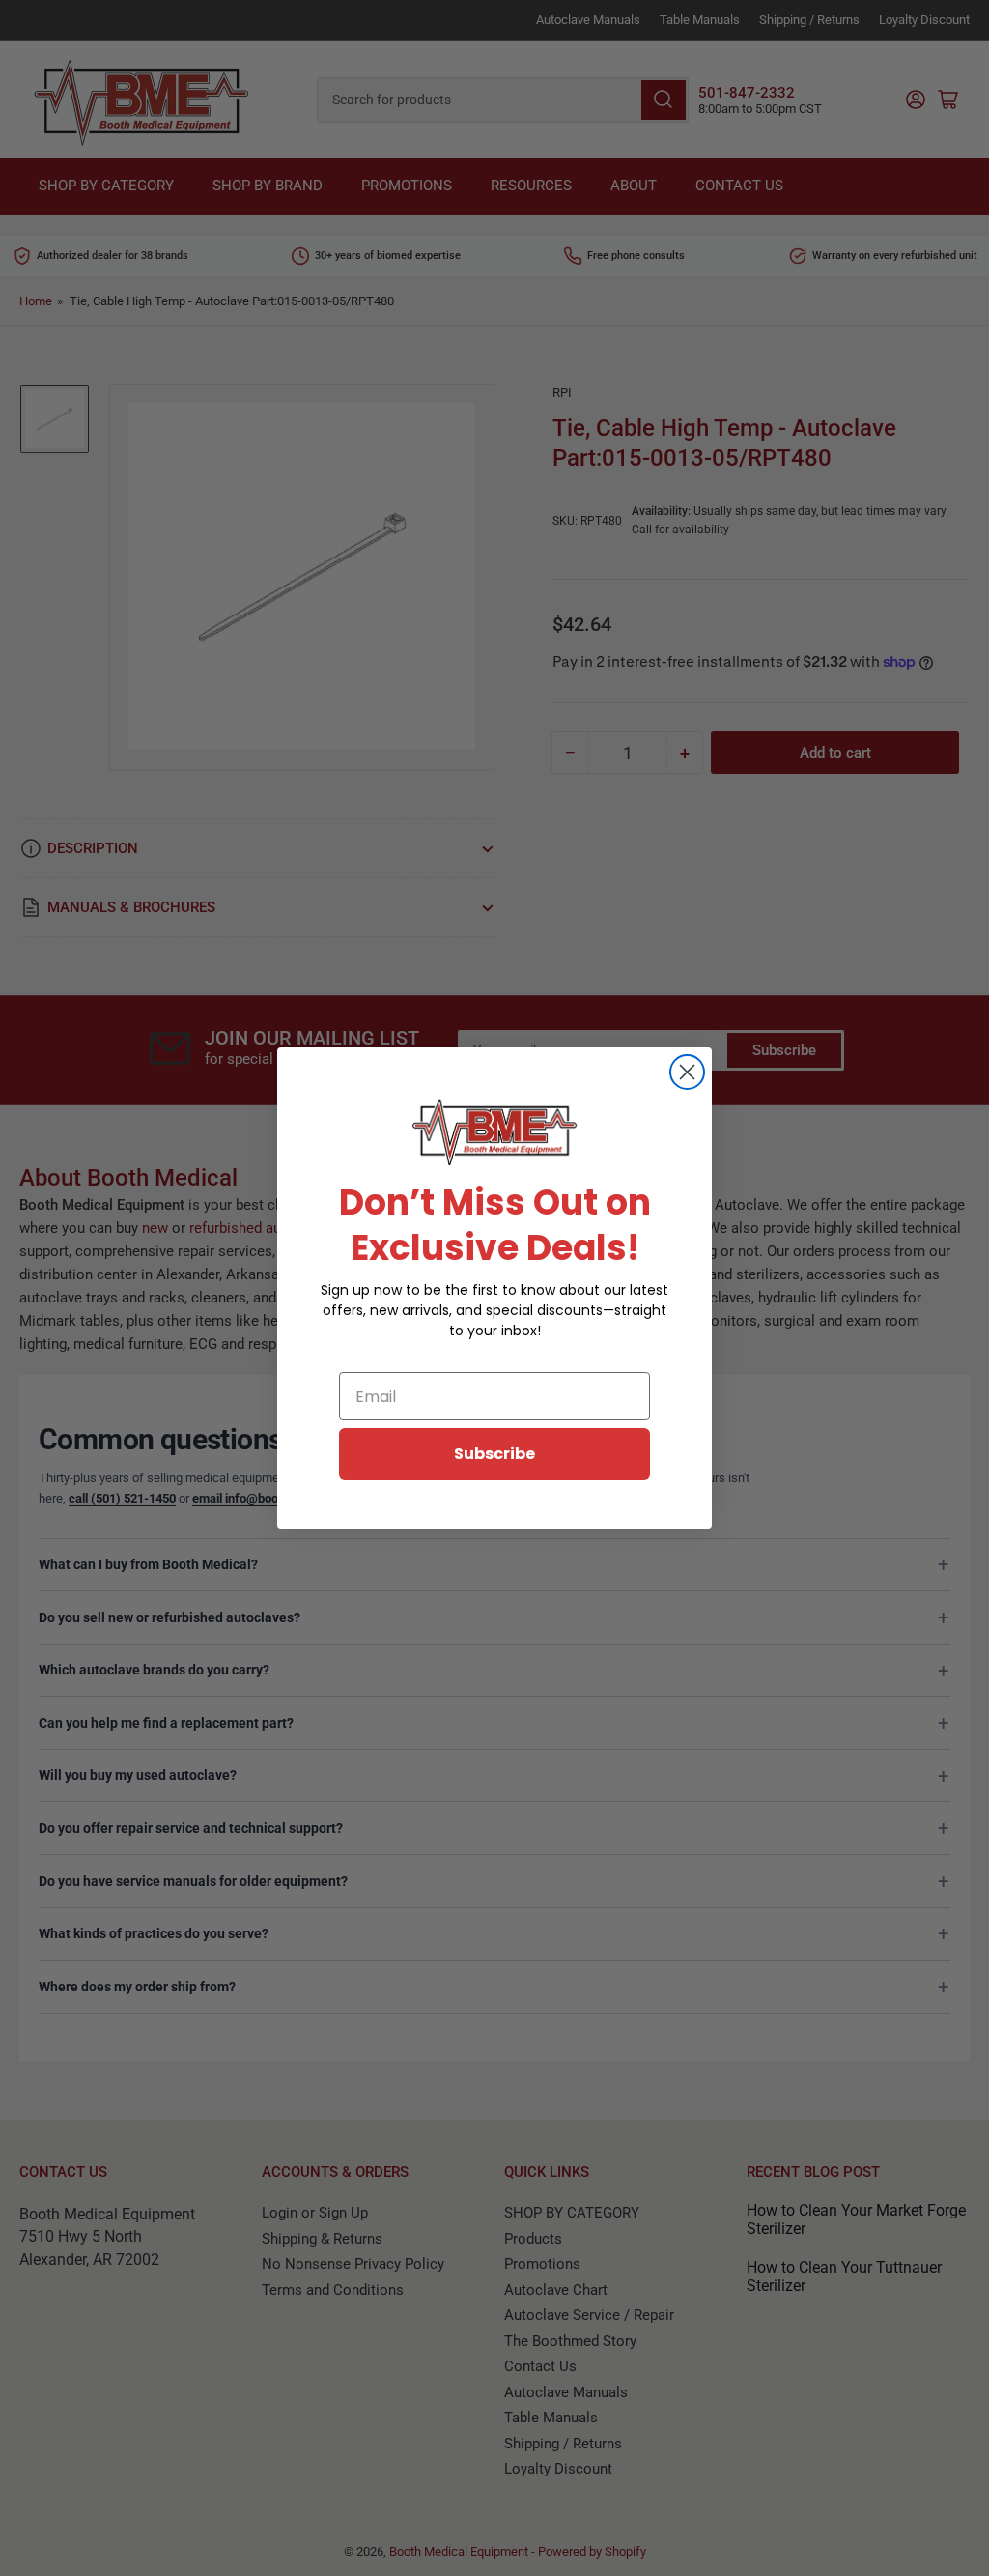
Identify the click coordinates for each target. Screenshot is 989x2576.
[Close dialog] (687, 1072)
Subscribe (494, 1454)
